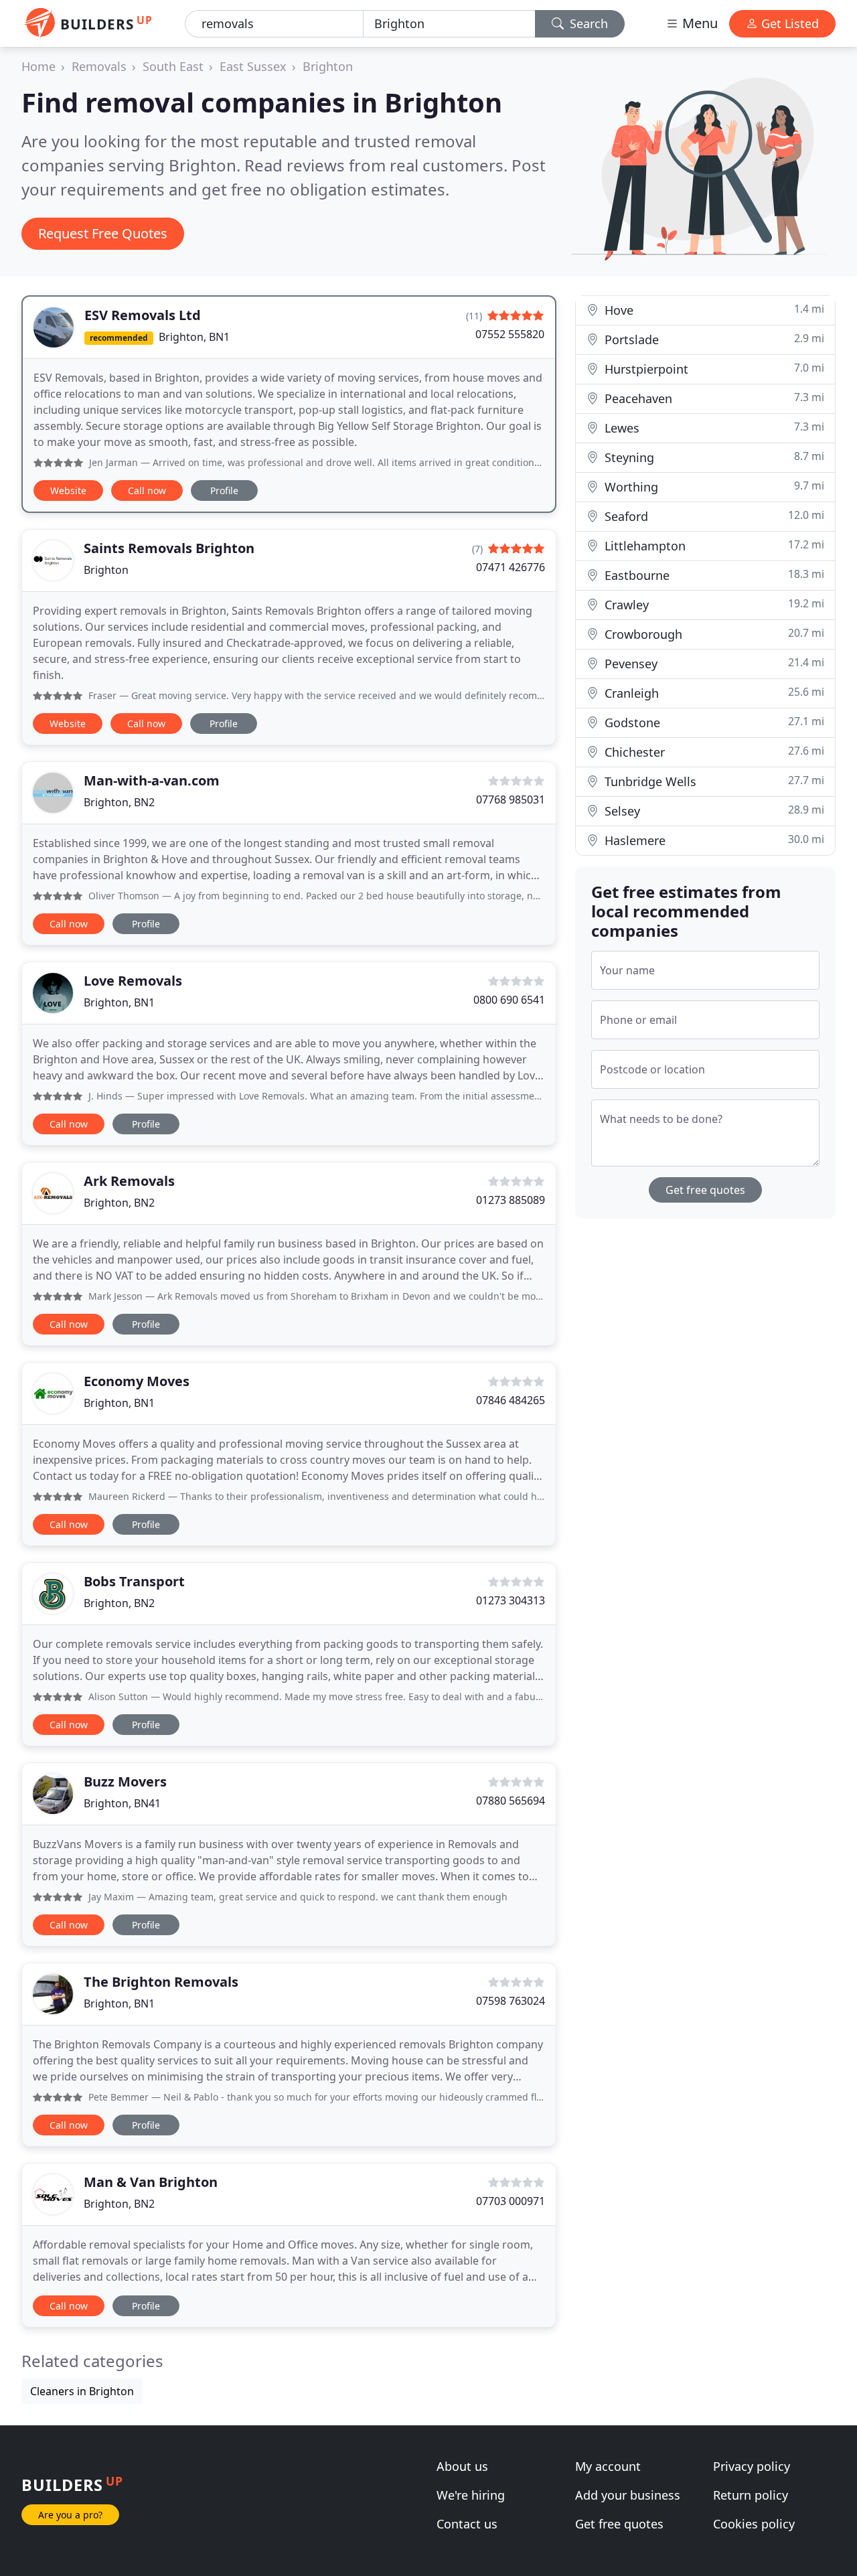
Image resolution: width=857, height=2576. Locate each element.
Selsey (713, 811)
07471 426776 (511, 567)
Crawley (713, 604)
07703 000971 (511, 2201)
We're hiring (471, 2495)
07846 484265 (511, 1400)
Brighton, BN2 (119, 802)
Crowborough (713, 634)
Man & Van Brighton (151, 2182)
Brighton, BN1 (194, 337)
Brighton (328, 66)
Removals (99, 66)
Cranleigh (713, 693)
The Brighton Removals (161, 1982)
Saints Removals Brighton (169, 548)
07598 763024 (511, 2001)
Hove (713, 310)
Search (587, 23)
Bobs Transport (134, 1581)
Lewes (713, 428)
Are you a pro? (70, 2515)
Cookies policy (754, 2524)
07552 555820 (510, 334)
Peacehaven (713, 398)
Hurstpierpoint (713, 369)
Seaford (713, 516)
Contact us (467, 2524)
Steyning (713, 457)
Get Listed (788, 23)
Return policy (751, 2495)
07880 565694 (511, 1801)
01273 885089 (511, 1200)
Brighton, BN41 (122, 1803)
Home (38, 66)
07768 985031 (511, 800)
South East (173, 66)
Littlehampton (713, 545)
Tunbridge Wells (713, 781)
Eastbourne (713, 575)
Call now (147, 490)
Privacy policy (752, 2466)
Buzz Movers (125, 1782)
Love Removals (133, 981)
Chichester (713, 752)
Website (68, 490)
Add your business (628, 2495)
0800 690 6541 (509, 1000)
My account (608, 2466)
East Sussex (253, 66)
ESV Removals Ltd (143, 315)
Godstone (713, 722)
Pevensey (713, 663)
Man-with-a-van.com (152, 780)
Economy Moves (137, 1381)
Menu (698, 23)
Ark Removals (129, 1181)
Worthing (713, 486)
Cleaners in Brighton (82, 2391)
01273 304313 (511, 1600)
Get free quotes (705, 1190)
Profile (224, 490)
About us (462, 2466)
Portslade (713, 339)
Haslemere (713, 840)
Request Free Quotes (103, 233)
